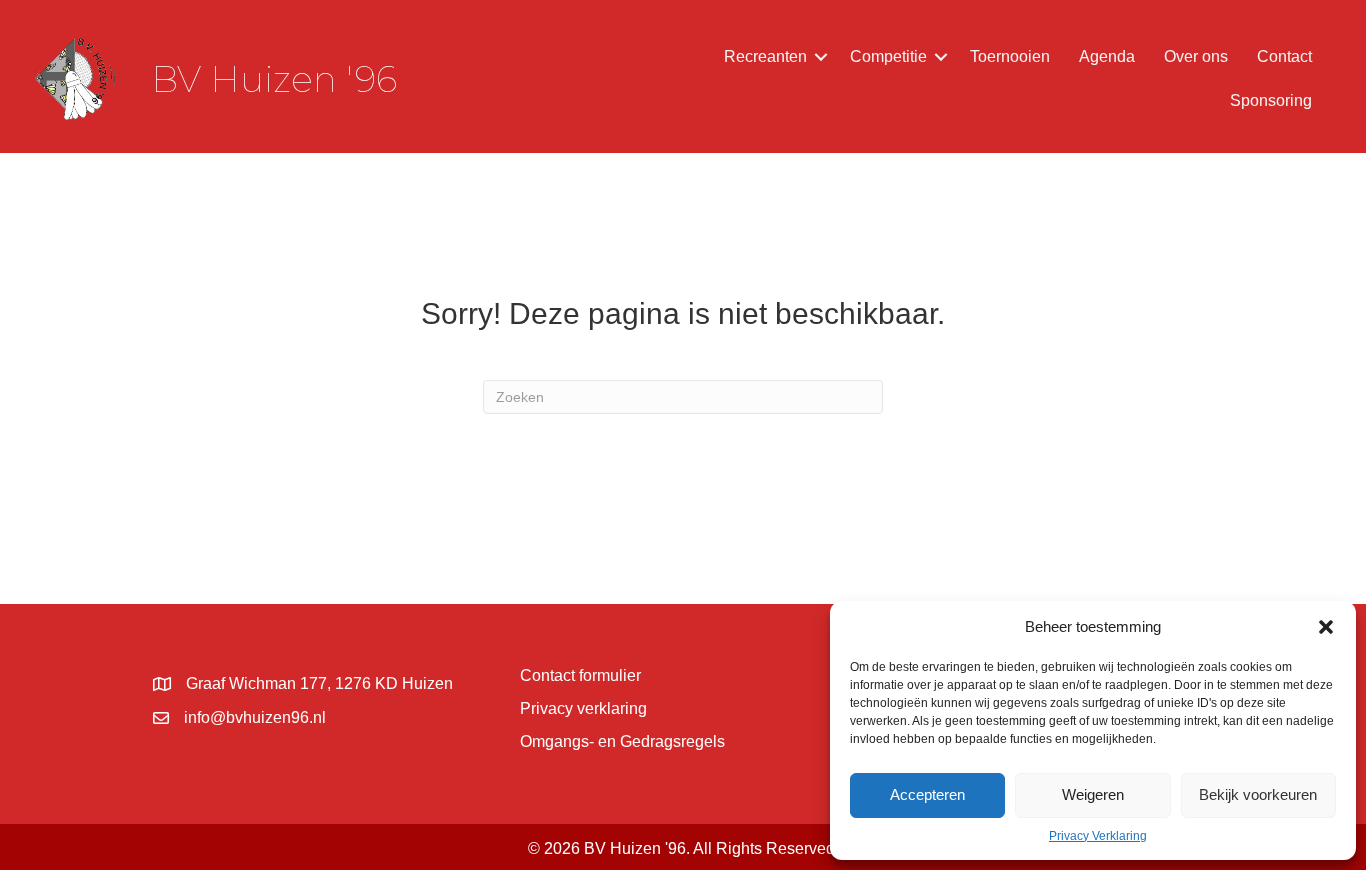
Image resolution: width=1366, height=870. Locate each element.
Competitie (888, 56)
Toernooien (1010, 56)
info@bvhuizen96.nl (255, 717)
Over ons (1196, 56)
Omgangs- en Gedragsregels (622, 741)
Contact (1284, 56)
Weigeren (1093, 794)
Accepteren (927, 794)
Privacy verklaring (583, 708)
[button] (1326, 627)
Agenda (1107, 56)
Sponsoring (1271, 100)
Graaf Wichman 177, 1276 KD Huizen (319, 683)
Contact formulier (580, 675)
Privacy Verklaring (1098, 836)
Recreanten (765, 56)
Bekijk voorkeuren (1258, 794)
